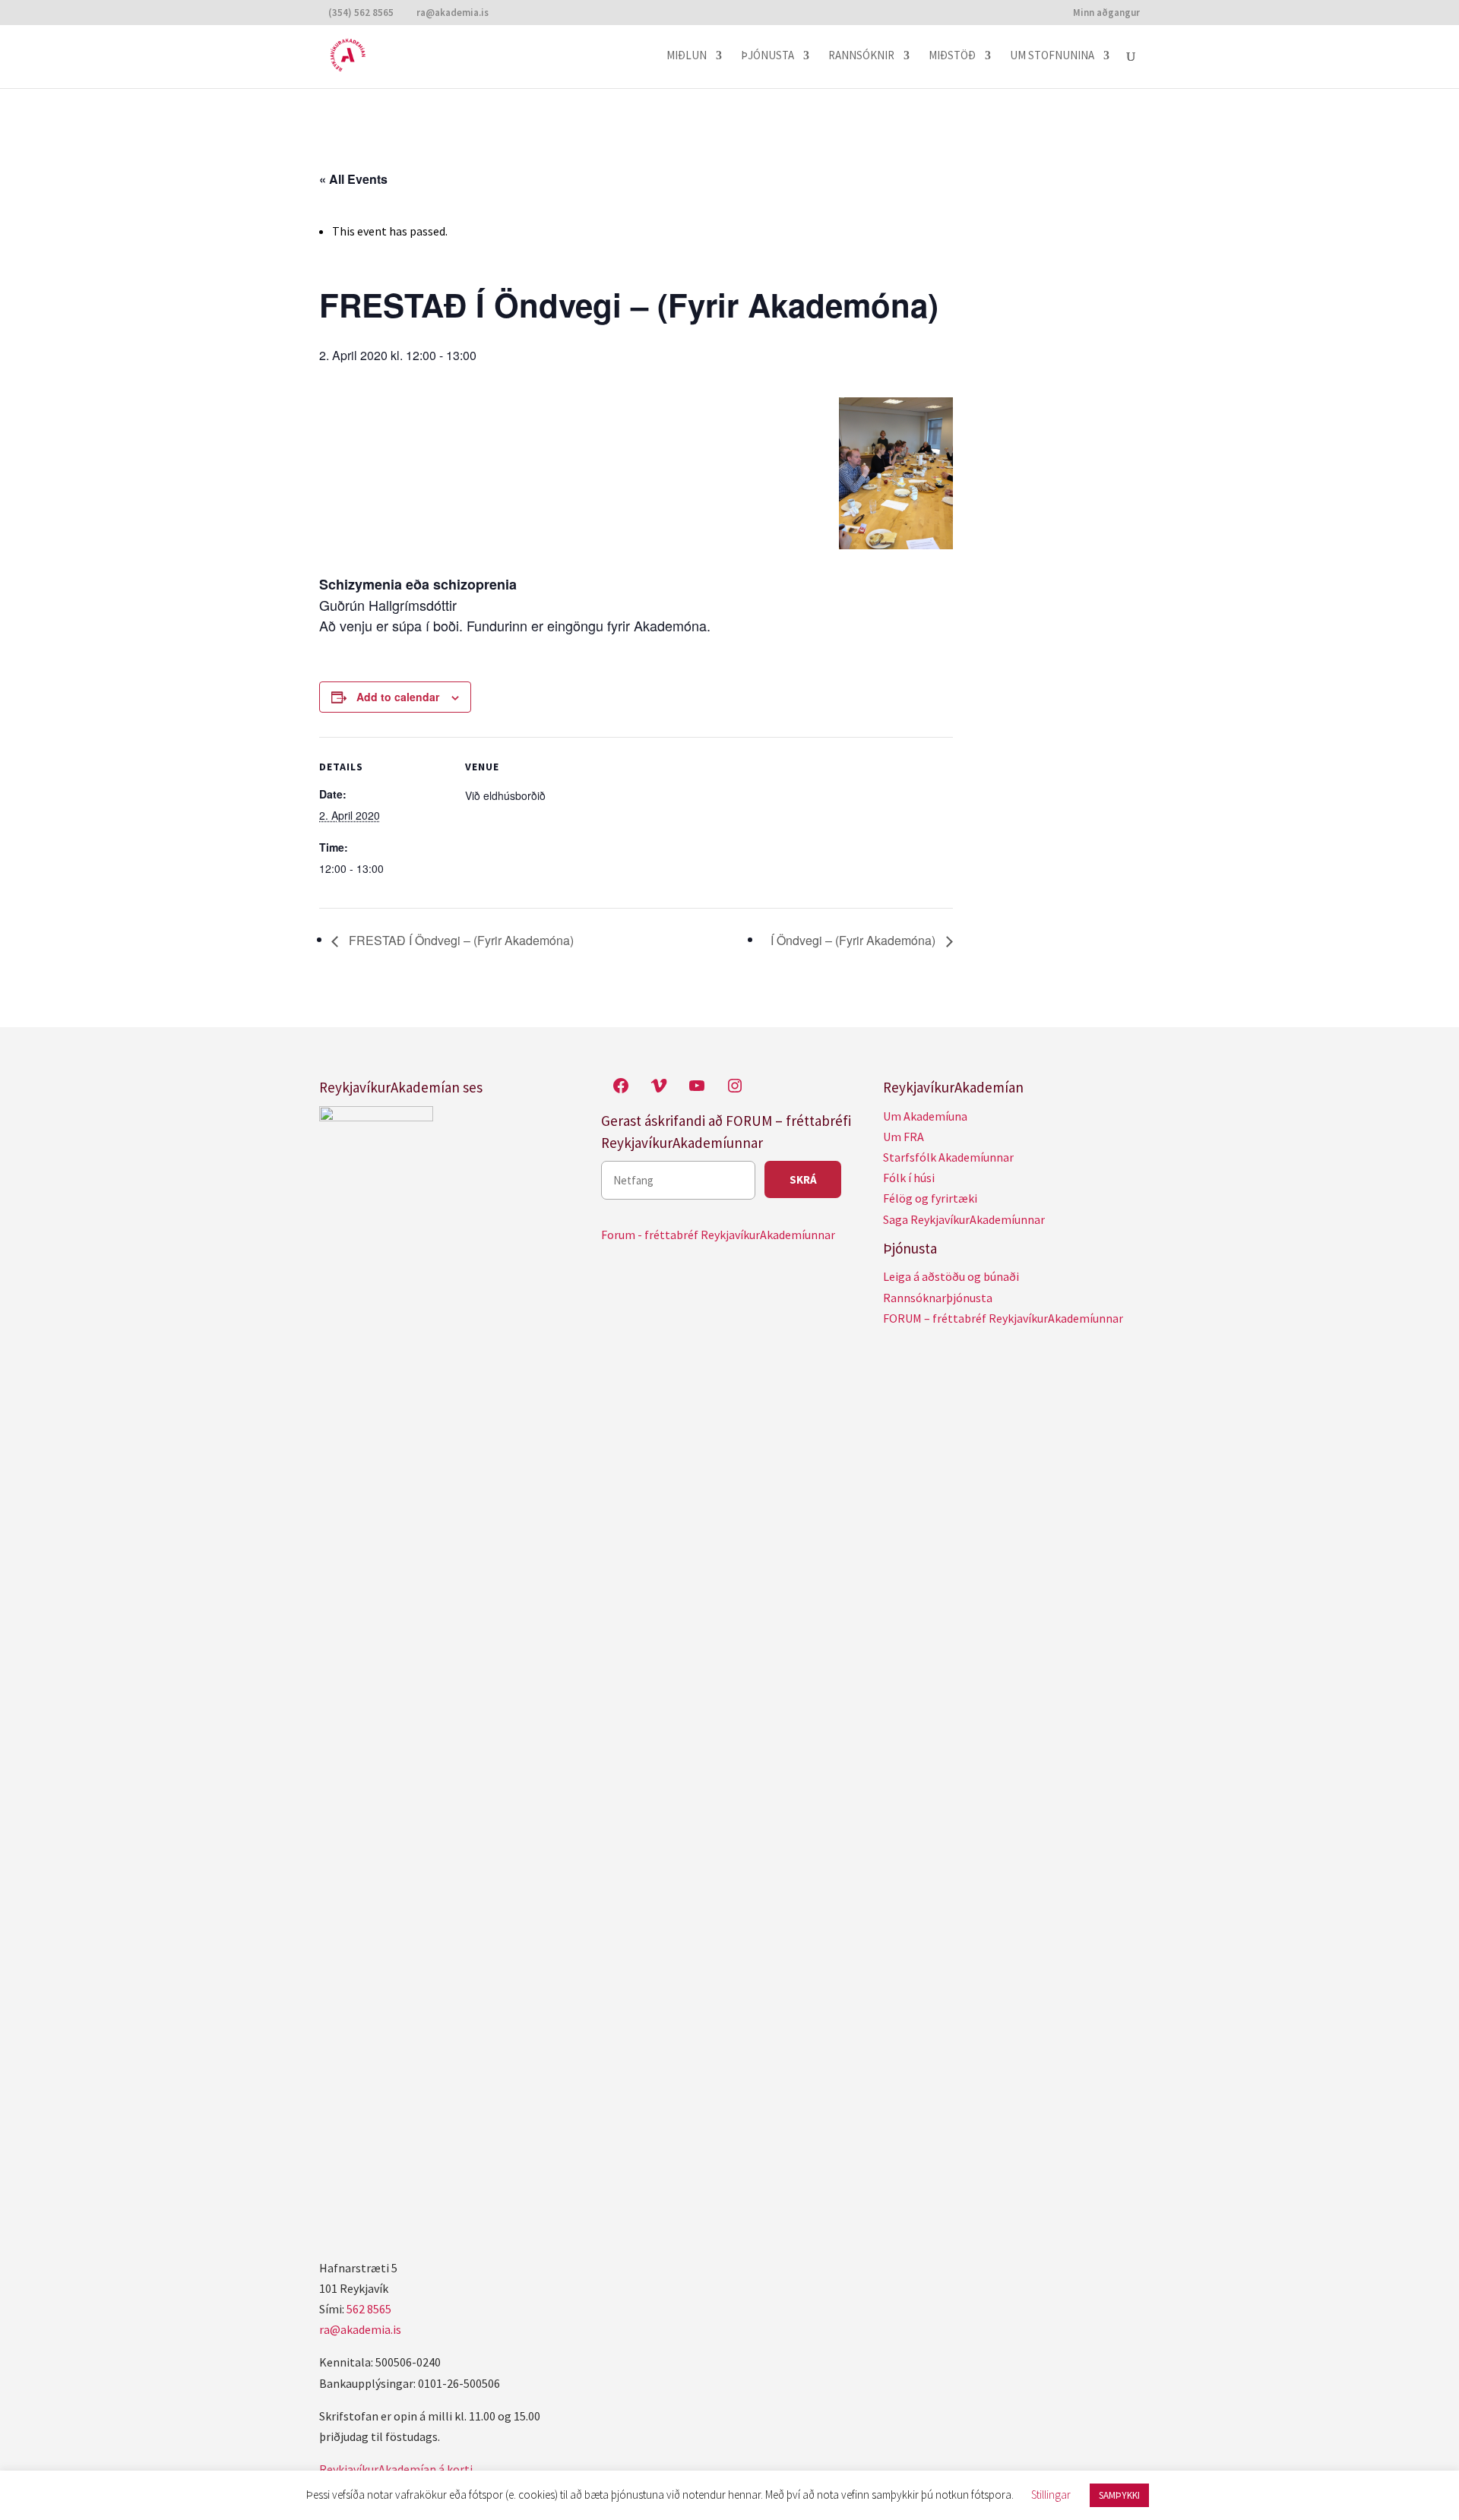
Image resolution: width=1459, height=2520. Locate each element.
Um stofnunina (1052, 56)
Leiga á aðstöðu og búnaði (951, 1276)
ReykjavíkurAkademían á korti (396, 2469)
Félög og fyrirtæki (930, 1198)
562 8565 (369, 2309)
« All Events (353, 179)
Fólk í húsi (909, 1178)
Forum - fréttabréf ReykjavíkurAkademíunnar (718, 1235)
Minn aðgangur (1106, 13)
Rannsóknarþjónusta (938, 1298)
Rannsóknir (861, 56)
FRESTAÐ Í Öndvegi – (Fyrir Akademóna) (460, 940)
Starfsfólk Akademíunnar (948, 1157)
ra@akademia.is (360, 2329)
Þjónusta (767, 56)
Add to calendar (398, 697)
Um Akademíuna (925, 1116)
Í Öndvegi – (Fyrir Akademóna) (855, 940)
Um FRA (904, 1137)
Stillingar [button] (1051, 2495)
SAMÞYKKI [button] (1119, 2495)
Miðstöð (952, 56)
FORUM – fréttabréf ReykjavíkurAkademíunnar (1003, 1318)
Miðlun (687, 56)
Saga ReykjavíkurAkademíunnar (964, 1219)
